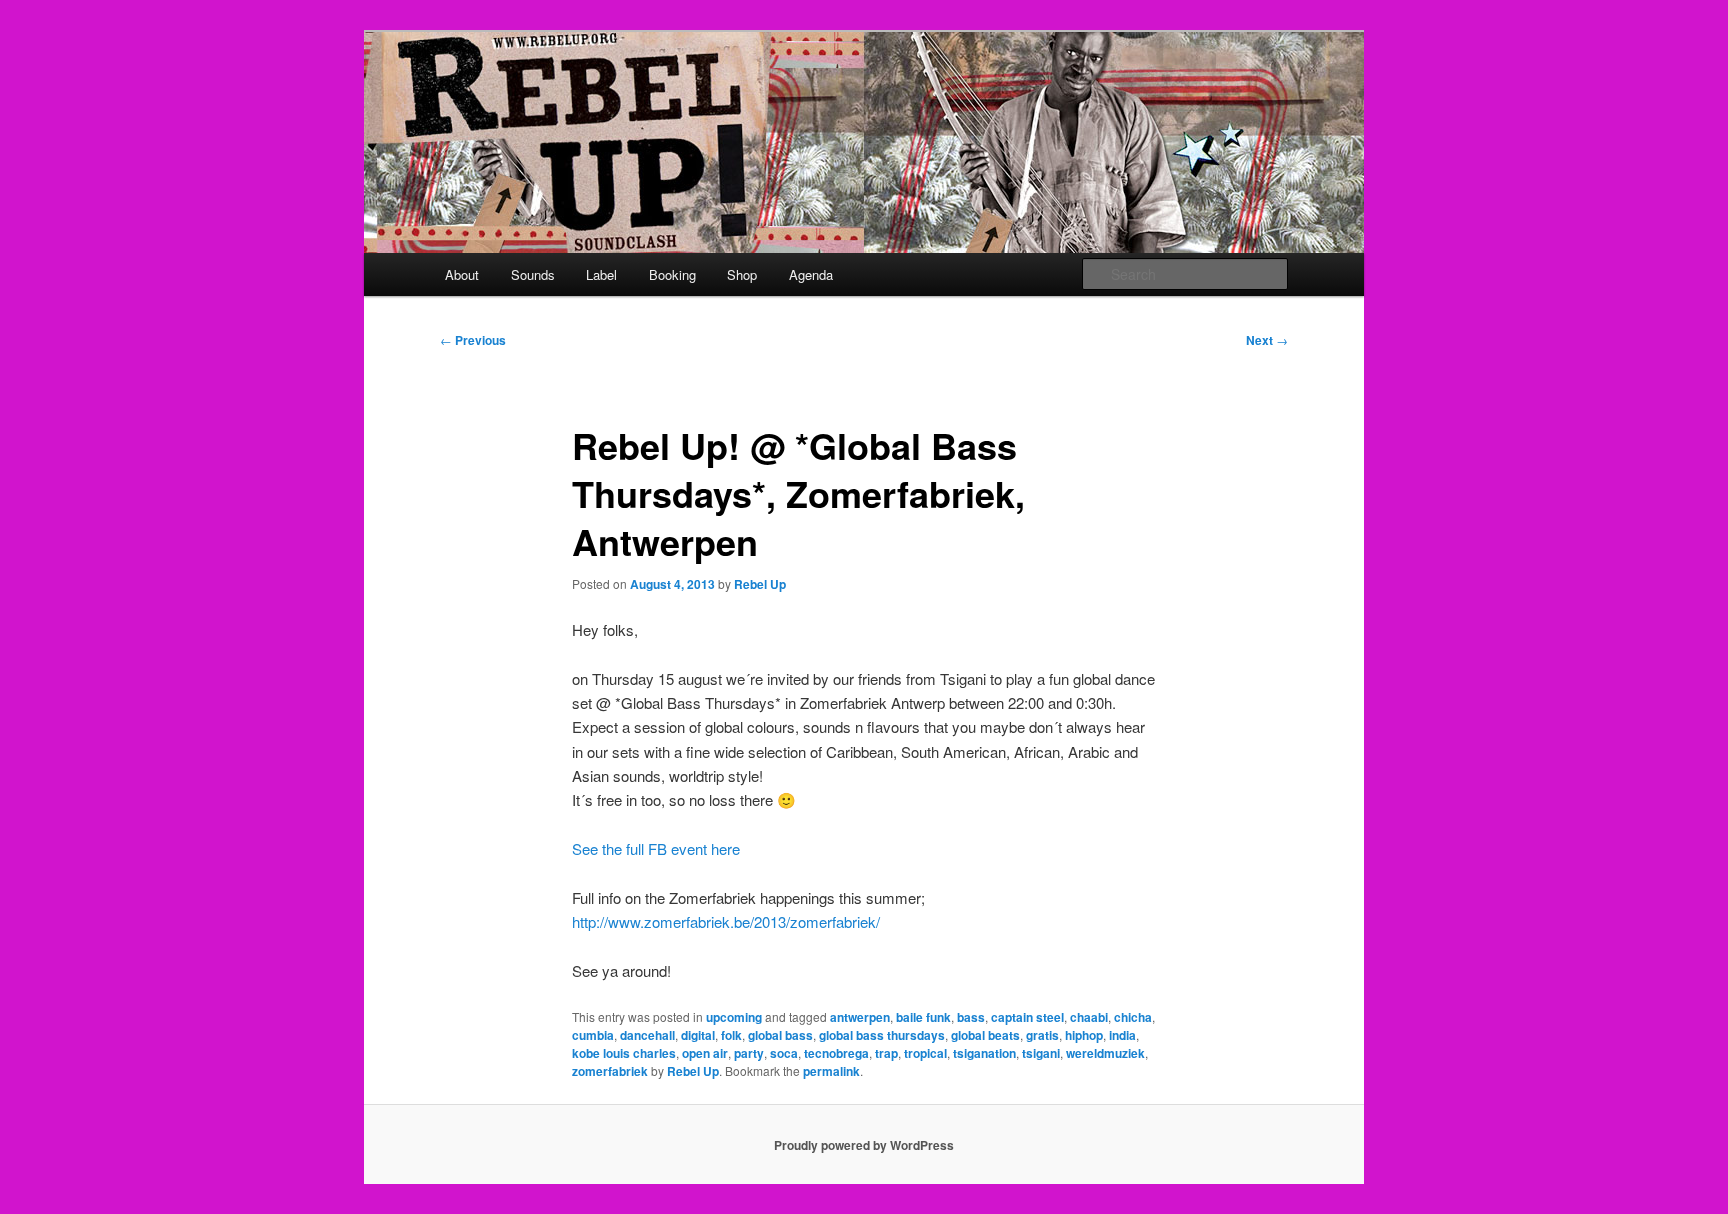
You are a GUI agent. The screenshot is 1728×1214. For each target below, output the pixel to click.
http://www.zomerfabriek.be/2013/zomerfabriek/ (726, 921)
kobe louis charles (624, 1053)
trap (886, 1053)
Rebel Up (760, 584)
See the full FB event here (656, 848)
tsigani (1041, 1053)
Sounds (533, 274)
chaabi (1089, 1017)
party (749, 1053)
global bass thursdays (882, 1035)
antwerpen (860, 1017)
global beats (985, 1035)
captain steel (1027, 1017)
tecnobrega (836, 1053)
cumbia (593, 1035)
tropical (925, 1053)
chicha (1133, 1017)
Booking (672, 274)
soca (784, 1053)
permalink (831, 1071)
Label (601, 274)
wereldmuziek (1105, 1053)
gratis (1042, 1035)
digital (698, 1035)
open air (705, 1053)
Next (1267, 340)
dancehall (647, 1035)
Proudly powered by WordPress (864, 1145)
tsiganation (984, 1053)
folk (731, 1035)
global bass (780, 1035)
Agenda (811, 274)
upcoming (734, 1017)
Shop (742, 274)
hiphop (1084, 1035)
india (1122, 1035)
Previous (473, 340)
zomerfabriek (610, 1071)
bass (971, 1017)
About (462, 274)
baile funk (923, 1017)
